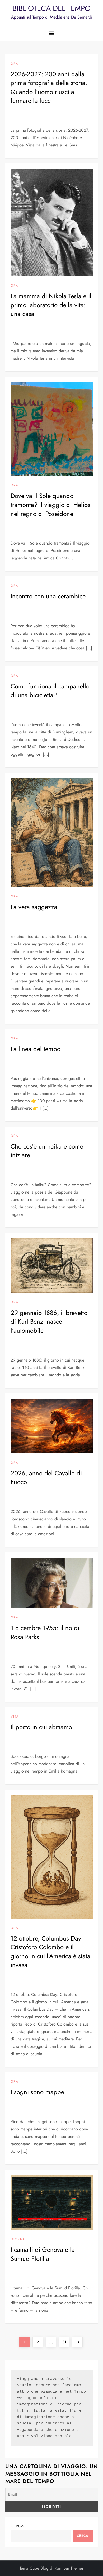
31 (66, 2342)
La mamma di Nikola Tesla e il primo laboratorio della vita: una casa (51, 305)
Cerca (17, 2526)
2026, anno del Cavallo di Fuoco (46, 1478)
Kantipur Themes (69, 2568)
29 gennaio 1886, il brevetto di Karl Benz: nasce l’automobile (49, 1322)
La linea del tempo (36, 1049)
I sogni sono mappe (37, 2092)
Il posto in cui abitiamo (41, 1727)
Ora (15, 64)
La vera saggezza (34, 907)
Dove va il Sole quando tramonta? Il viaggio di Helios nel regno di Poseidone (50, 505)
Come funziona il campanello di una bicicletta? (50, 691)
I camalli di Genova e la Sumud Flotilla (43, 2254)
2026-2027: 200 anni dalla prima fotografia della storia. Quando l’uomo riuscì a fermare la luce (49, 87)
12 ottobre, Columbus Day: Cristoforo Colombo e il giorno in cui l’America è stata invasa (50, 1952)
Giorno (18, 2239)
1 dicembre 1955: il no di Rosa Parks (45, 1632)
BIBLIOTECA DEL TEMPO (51, 8)
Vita (15, 1717)
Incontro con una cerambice (48, 596)
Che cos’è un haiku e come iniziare (47, 1151)
